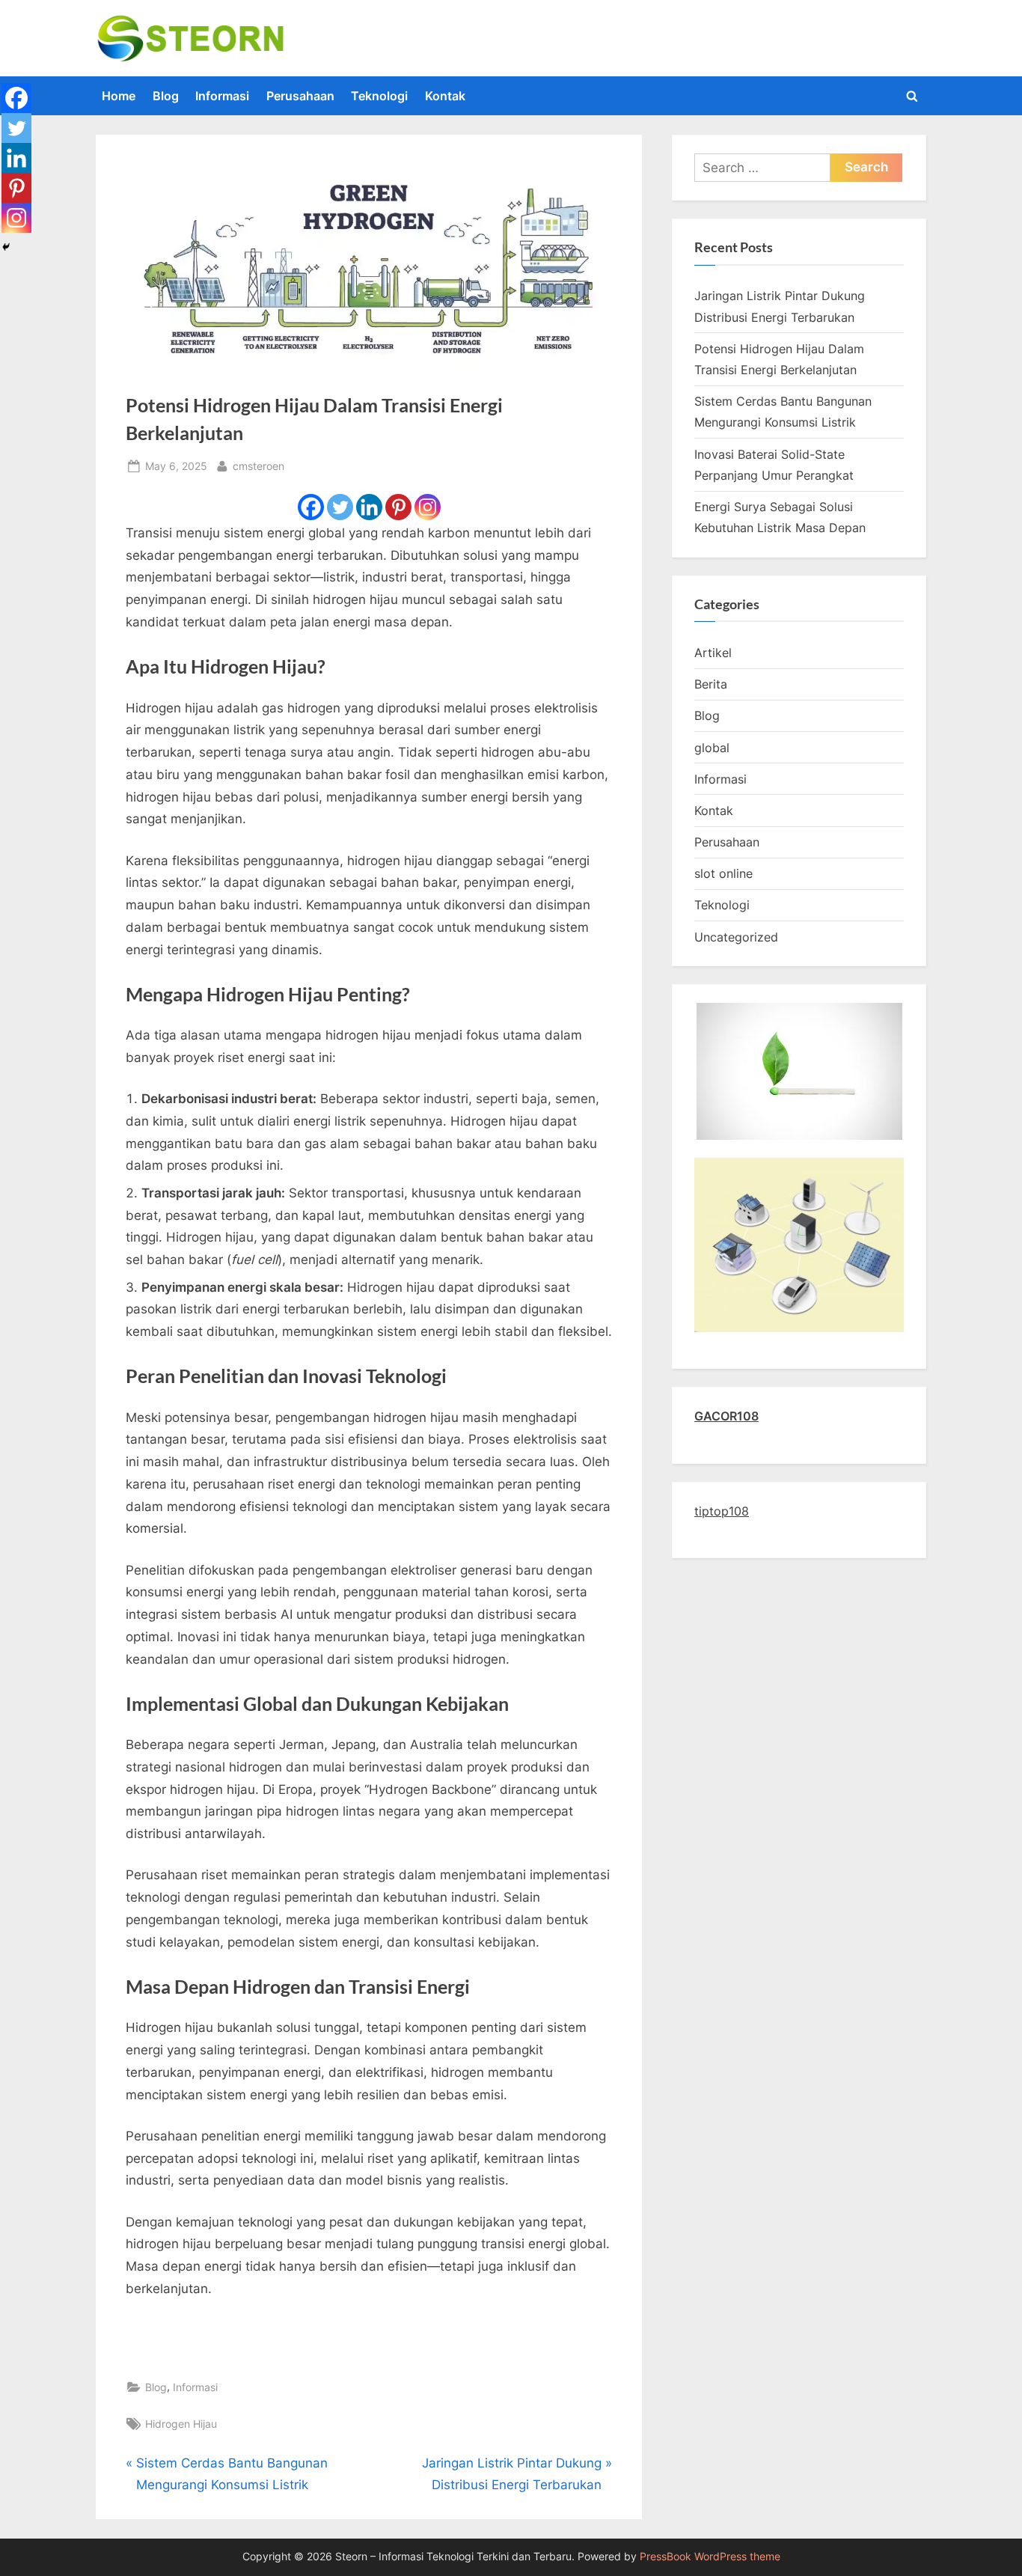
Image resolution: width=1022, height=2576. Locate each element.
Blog (166, 96)
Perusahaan (300, 96)
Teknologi (379, 96)
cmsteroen (258, 466)
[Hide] (6, 247)
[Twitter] (340, 507)
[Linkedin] (369, 507)
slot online (723, 873)
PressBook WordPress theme (710, 2557)
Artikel (713, 653)
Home (119, 96)
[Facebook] (311, 507)
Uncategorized (736, 937)
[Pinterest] (398, 507)
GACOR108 (726, 1416)
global (712, 748)
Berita (711, 684)
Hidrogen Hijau (181, 2424)
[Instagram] (428, 507)
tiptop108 (722, 1511)
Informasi (222, 96)
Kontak (445, 96)
